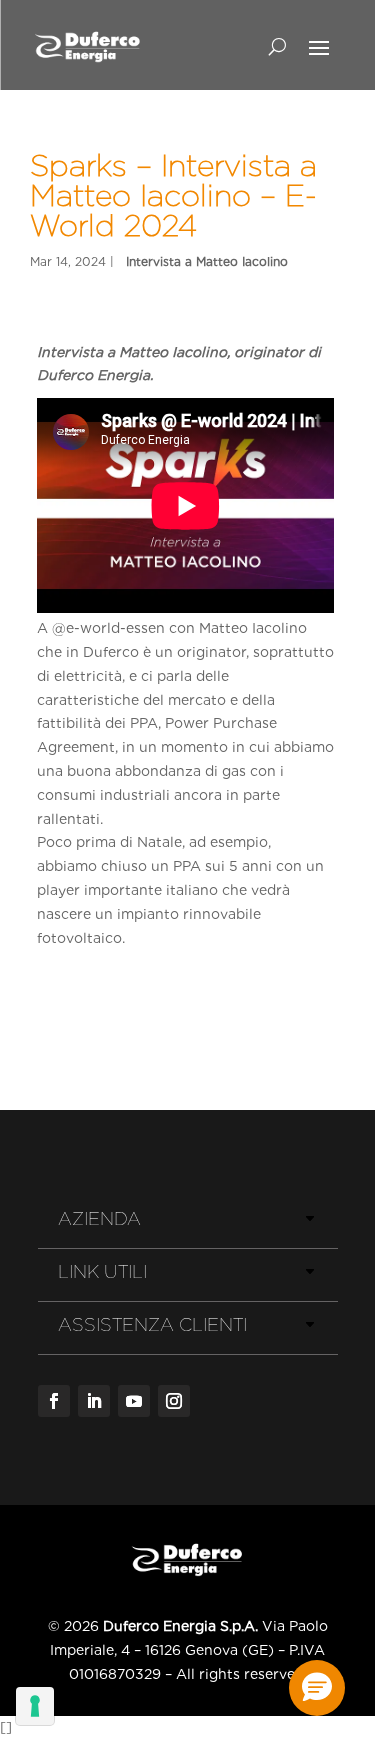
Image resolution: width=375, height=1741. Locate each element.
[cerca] (277, 46)
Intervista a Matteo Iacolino (207, 261)
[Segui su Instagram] (174, 1401)
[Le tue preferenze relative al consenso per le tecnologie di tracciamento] (35, 1706)
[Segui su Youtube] (134, 1401)
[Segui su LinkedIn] (94, 1401)
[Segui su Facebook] (54, 1401)
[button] (317, 1688)
